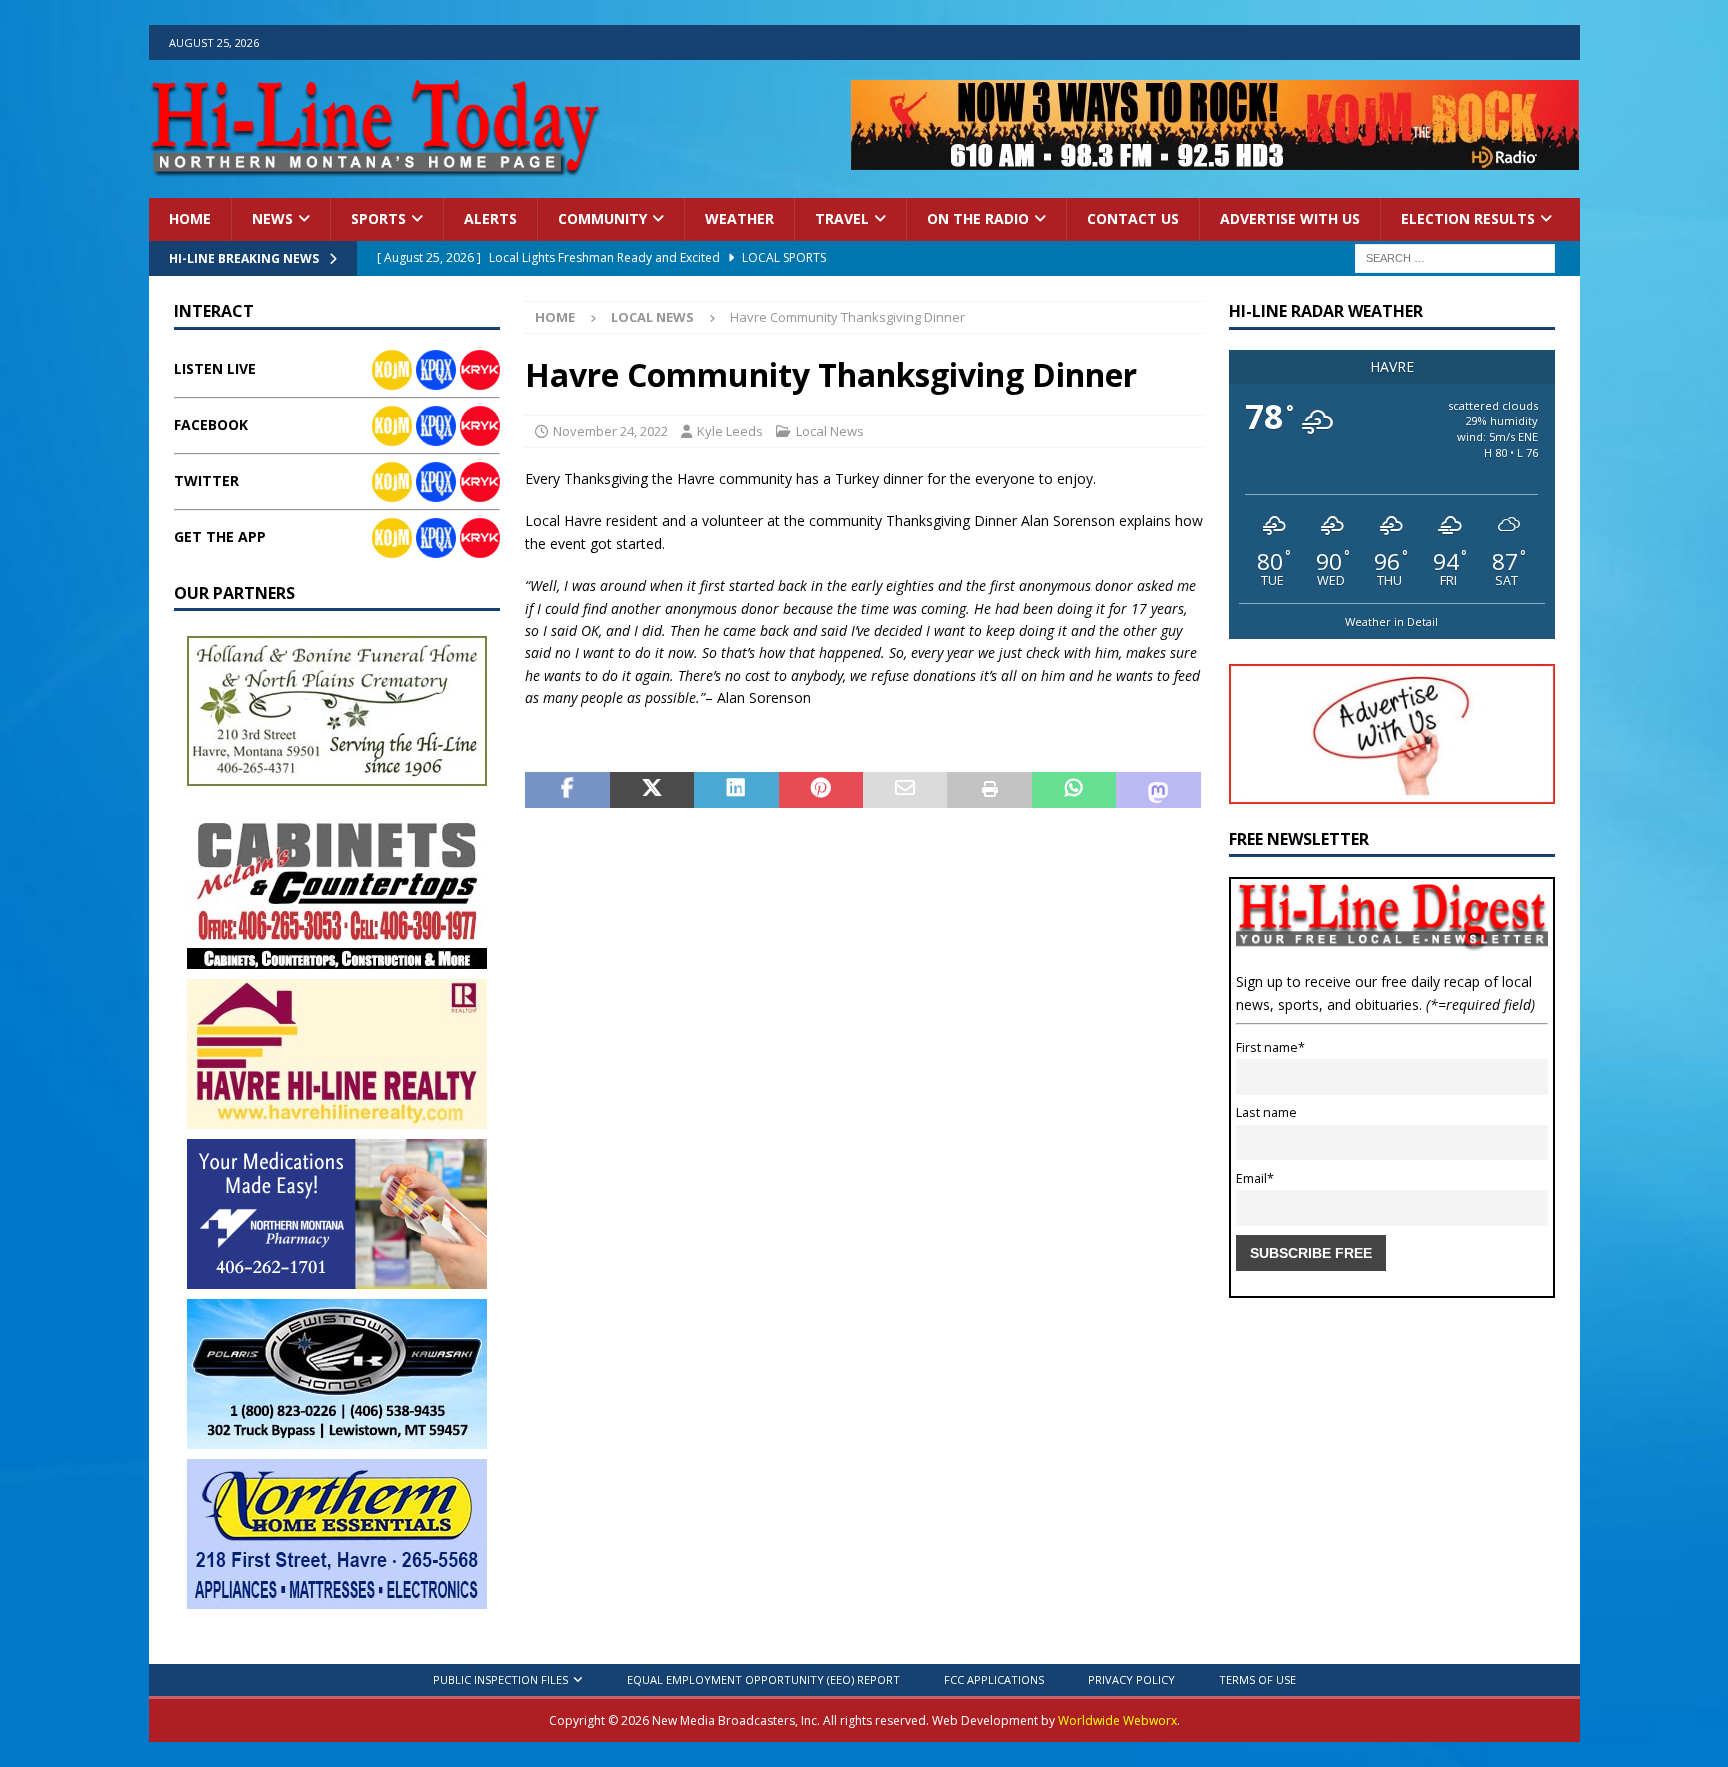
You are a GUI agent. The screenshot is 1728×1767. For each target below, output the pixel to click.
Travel (842, 218)
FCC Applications (994, 1679)
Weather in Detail (1391, 621)
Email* (1255, 1178)
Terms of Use (1257, 1679)
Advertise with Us (1290, 218)
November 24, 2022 (610, 431)
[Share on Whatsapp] (1074, 790)
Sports (378, 218)
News (272, 218)
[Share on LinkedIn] (736, 790)
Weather (739, 218)
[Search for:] (1455, 256)
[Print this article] (989, 790)
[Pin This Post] (821, 790)
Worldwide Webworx (1117, 1720)
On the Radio (978, 218)
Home (190, 218)
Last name (1266, 1112)
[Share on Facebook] (567, 790)
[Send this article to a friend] (905, 790)
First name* (1270, 1047)
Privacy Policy (1131, 1679)
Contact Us (1133, 218)
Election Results (1468, 218)
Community (602, 218)
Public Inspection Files (500, 1679)
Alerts (490, 218)
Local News (830, 431)
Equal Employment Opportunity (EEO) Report (763, 1679)
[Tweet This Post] (652, 790)
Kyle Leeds (730, 431)
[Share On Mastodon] (1158, 790)
